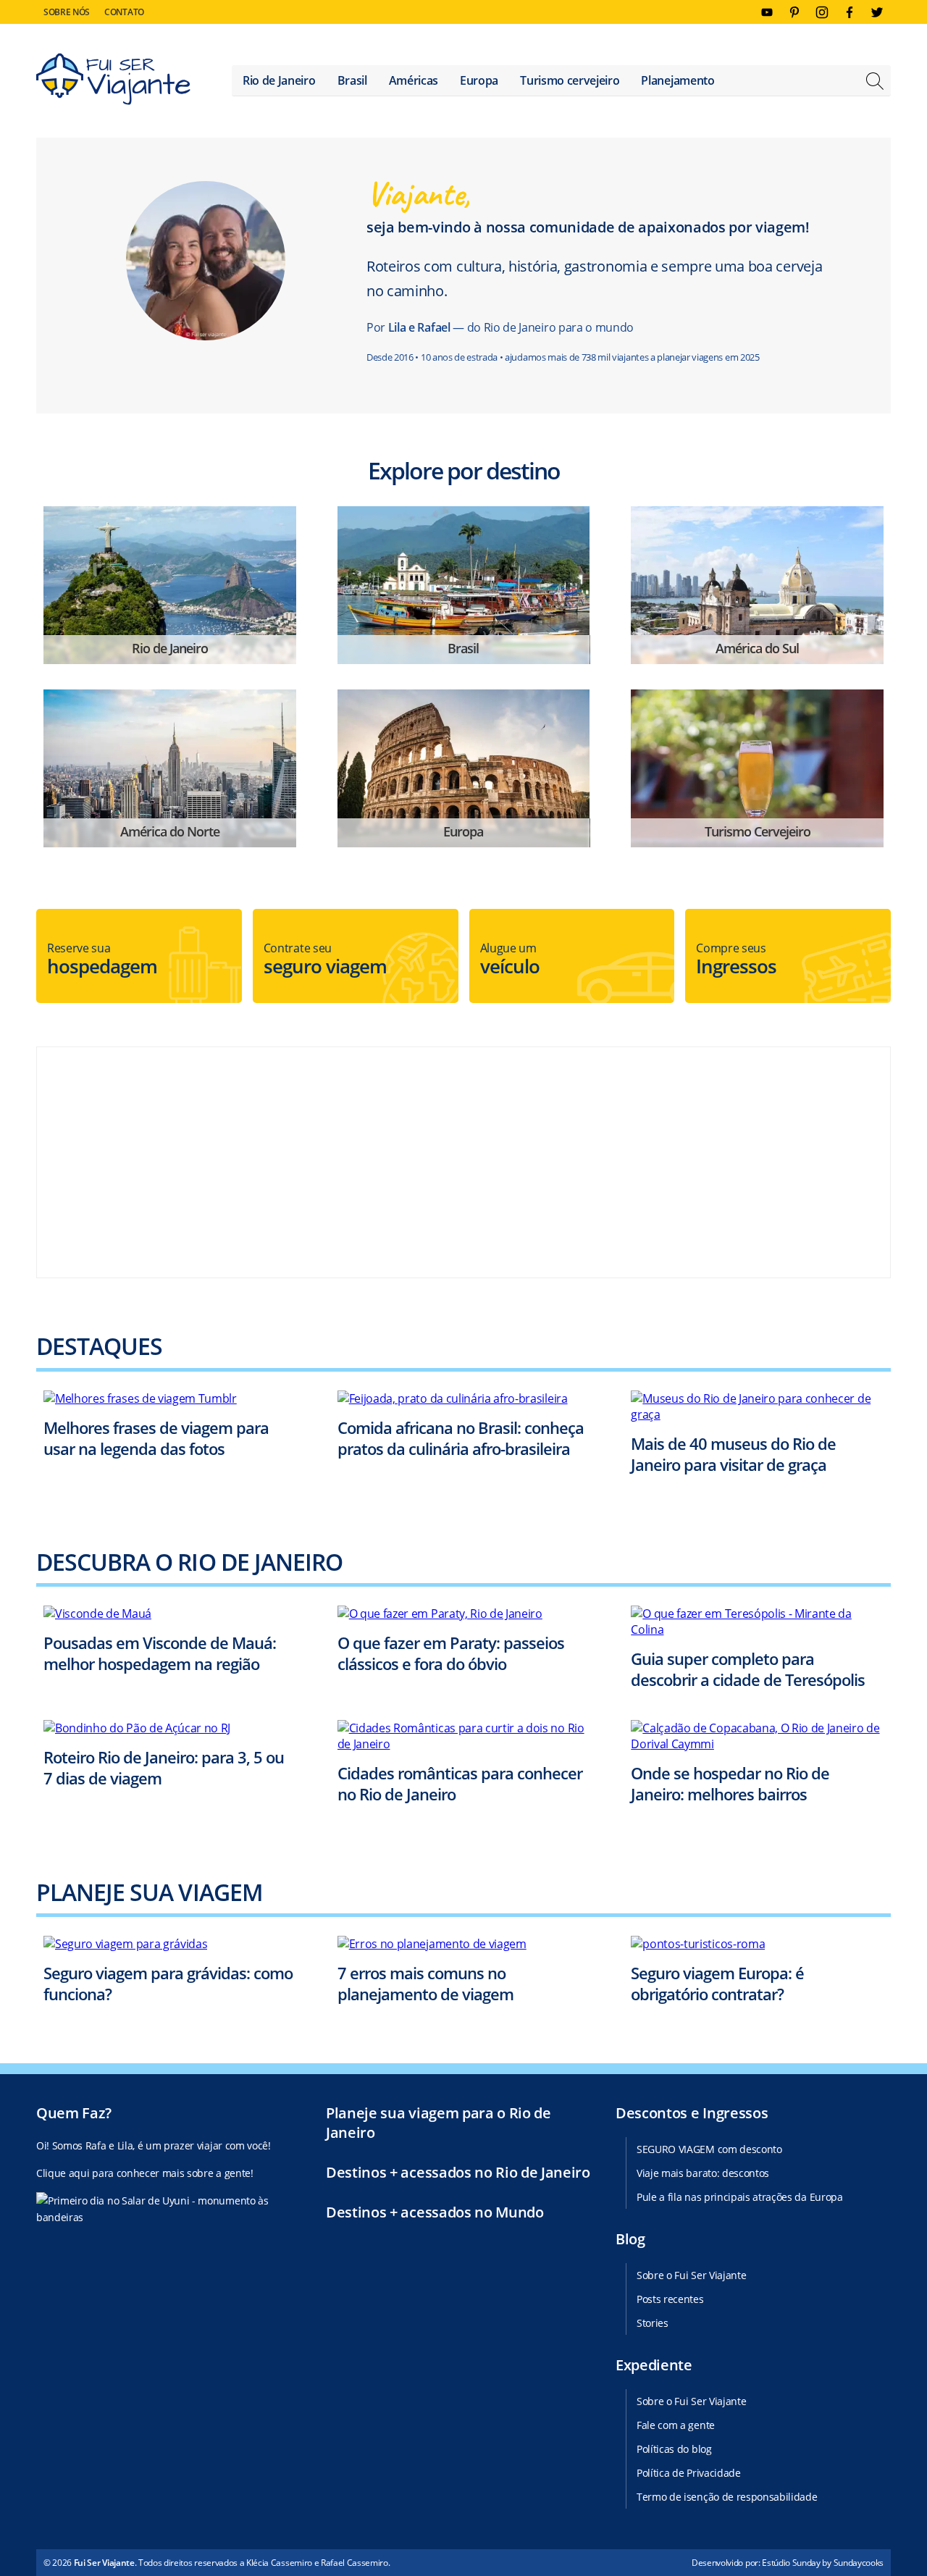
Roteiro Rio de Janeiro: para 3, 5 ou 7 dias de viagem (164, 1767)
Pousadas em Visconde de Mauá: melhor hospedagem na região (160, 1653)
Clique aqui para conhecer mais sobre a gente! (145, 2173)
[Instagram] (822, 12)
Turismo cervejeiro (570, 80)
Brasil (352, 80)
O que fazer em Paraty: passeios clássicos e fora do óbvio (451, 1653)
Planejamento (678, 80)
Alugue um (510, 960)
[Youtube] (767, 12)
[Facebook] (850, 12)
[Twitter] (877, 12)
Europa (479, 80)
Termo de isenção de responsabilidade (727, 2497)
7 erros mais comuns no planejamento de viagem (425, 1983)
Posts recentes (670, 2299)
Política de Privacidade (689, 2473)
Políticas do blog (674, 2449)
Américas (414, 80)
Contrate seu (325, 960)
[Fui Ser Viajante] (113, 81)
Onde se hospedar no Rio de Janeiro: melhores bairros (730, 1783)
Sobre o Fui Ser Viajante (691, 2275)
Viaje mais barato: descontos (703, 2173)
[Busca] (875, 83)
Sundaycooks (859, 2563)
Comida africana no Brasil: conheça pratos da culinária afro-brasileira (461, 1438)
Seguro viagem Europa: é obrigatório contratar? (717, 1983)
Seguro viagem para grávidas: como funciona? (168, 1983)
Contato (124, 12)
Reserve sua (102, 960)
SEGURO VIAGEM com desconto (709, 2149)
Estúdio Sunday (791, 2563)
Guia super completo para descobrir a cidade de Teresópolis (748, 1669)
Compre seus (736, 960)
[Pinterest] (794, 12)
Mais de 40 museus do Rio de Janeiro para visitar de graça (733, 1454)
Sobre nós (67, 12)
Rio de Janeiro (279, 80)
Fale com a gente (676, 2425)
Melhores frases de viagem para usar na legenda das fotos (156, 1438)
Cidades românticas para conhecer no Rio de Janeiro (460, 1783)
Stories (653, 2323)
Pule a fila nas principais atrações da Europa (740, 2197)
